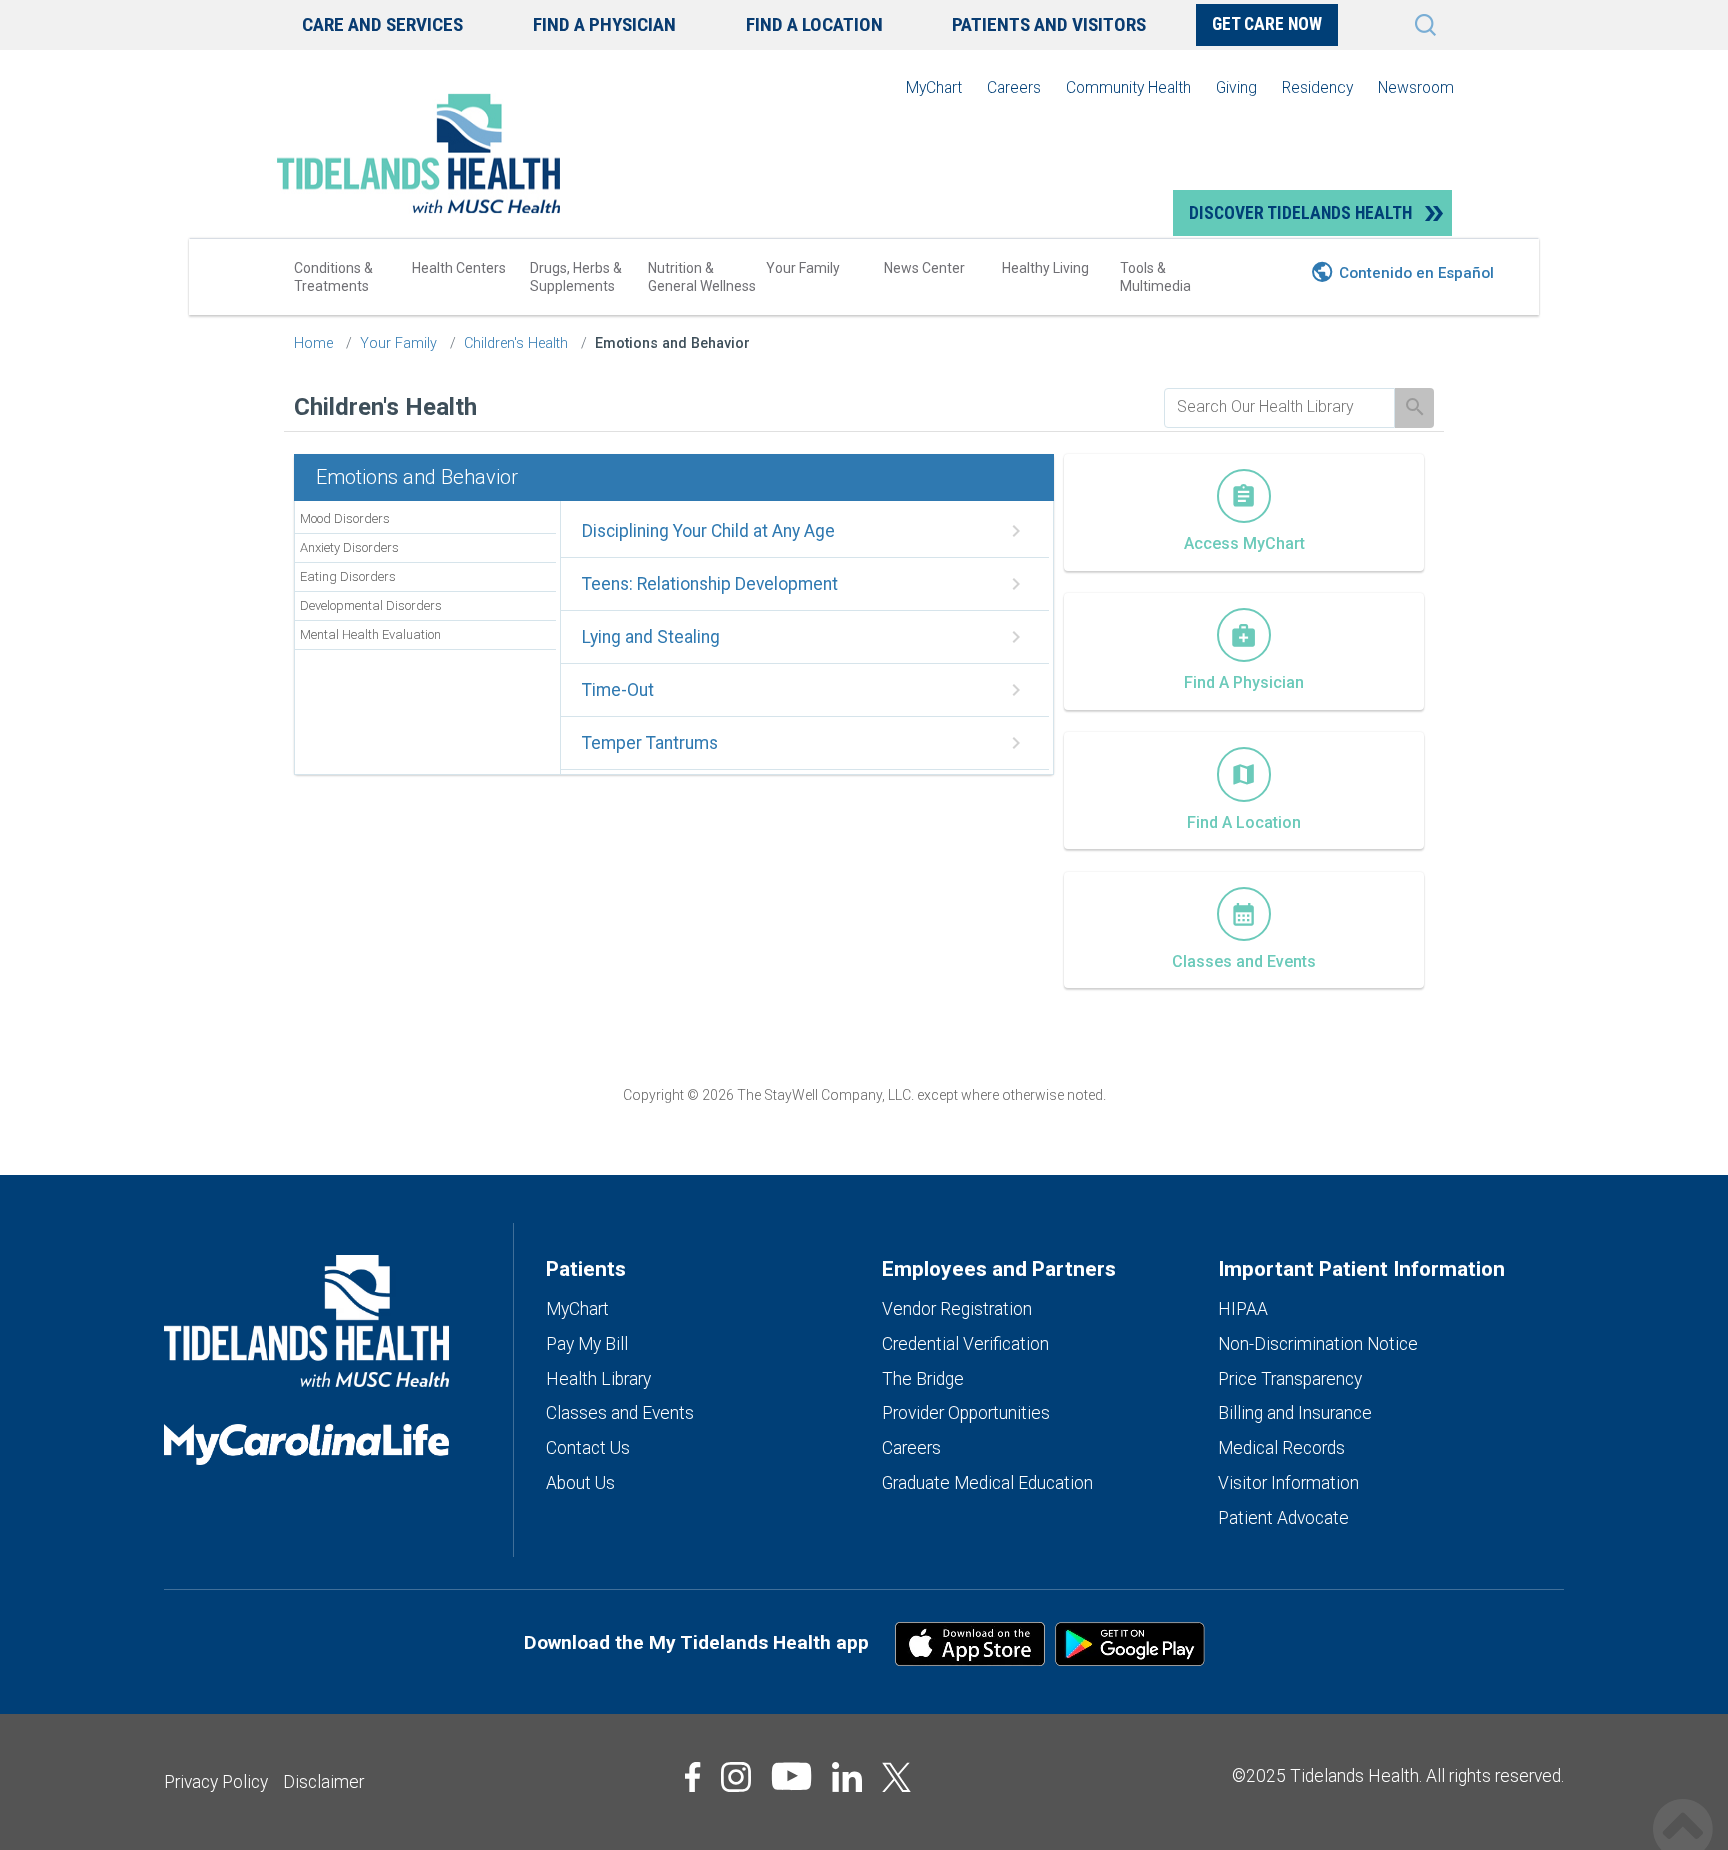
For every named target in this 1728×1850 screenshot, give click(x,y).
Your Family (803, 268)
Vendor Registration (957, 1309)
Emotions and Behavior (672, 343)
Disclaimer (323, 1782)
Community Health (1128, 87)
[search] (1279, 407)
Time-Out (618, 690)
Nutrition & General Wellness (702, 277)
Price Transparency (1290, 1379)
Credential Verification (965, 1344)
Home (313, 343)
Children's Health (516, 343)
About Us (580, 1483)
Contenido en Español (1416, 273)
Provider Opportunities (966, 1413)
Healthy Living (1045, 268)
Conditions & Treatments (333, 277)
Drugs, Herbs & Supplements (576, 277)
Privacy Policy (216, 1782)
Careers (1014, 87)
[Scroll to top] (1683, 1807)
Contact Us (588, 1448)
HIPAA (1243, 1309)
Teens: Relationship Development (710, 584)
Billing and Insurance (1295, 1413)
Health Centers (459, 268)
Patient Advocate (1283, 1518)
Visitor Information (1288, 1483)
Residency (1317, 87)
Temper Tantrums (650, 743)
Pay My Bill (587, 1344)
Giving (1236, 87)
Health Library (598, 1379)
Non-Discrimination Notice (1318, 1344)
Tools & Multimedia (1155, 277)
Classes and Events (620, 1413)
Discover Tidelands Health (1300, 213)
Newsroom (1416, 87)
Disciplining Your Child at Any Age (708, 531)
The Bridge (923, 1379)
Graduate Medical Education (987, 1483)
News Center (924, 268)
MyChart (934, 87)
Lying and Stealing (651, 637)
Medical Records (1281, 1448)
